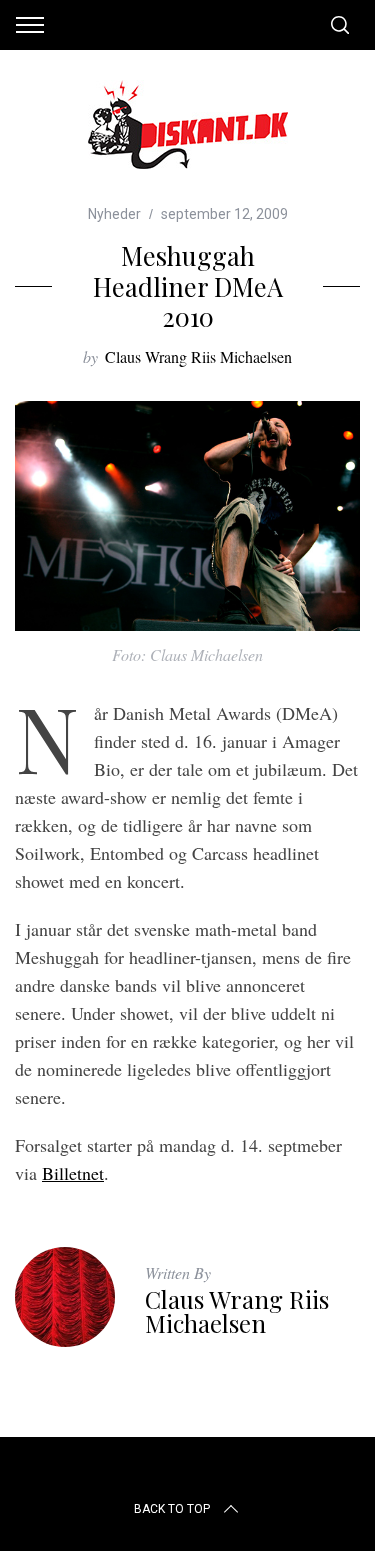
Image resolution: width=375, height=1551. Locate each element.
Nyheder (114, 214)
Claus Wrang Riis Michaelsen (198, 356)
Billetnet (73, 1173)
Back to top (172, 1509)
